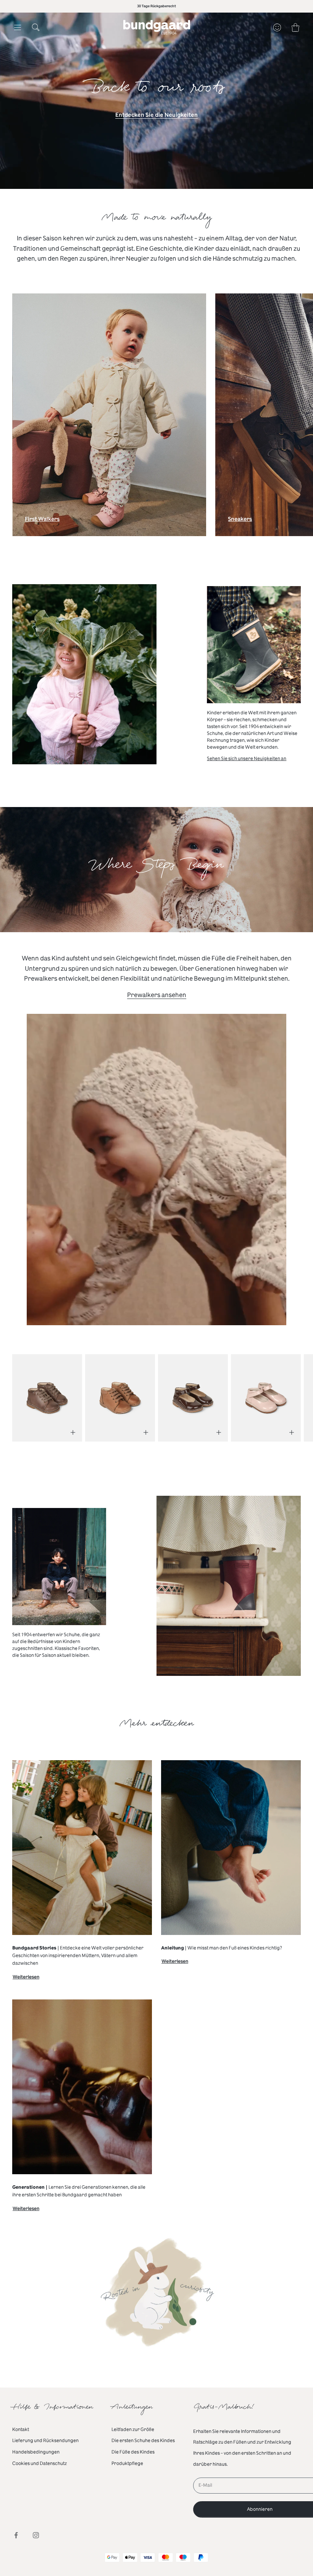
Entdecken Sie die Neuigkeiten (156, 115)
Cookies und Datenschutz (40, 2463)
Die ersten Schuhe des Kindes (143, 2441)
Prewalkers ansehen (157, 995)
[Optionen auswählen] (73, 1432)
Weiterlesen (26, 1978)
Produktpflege (127, 2463)
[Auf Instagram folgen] (36, 2535)
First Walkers (42, 521)
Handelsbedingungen (36, 2452)
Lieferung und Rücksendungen (45, 2441)
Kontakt (21, 2429)
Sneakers (240, 521)
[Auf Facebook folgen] (16, 2535)
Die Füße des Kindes (133, 2452)
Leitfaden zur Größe (133, 2429)
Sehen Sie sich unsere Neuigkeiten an (247, 759)
